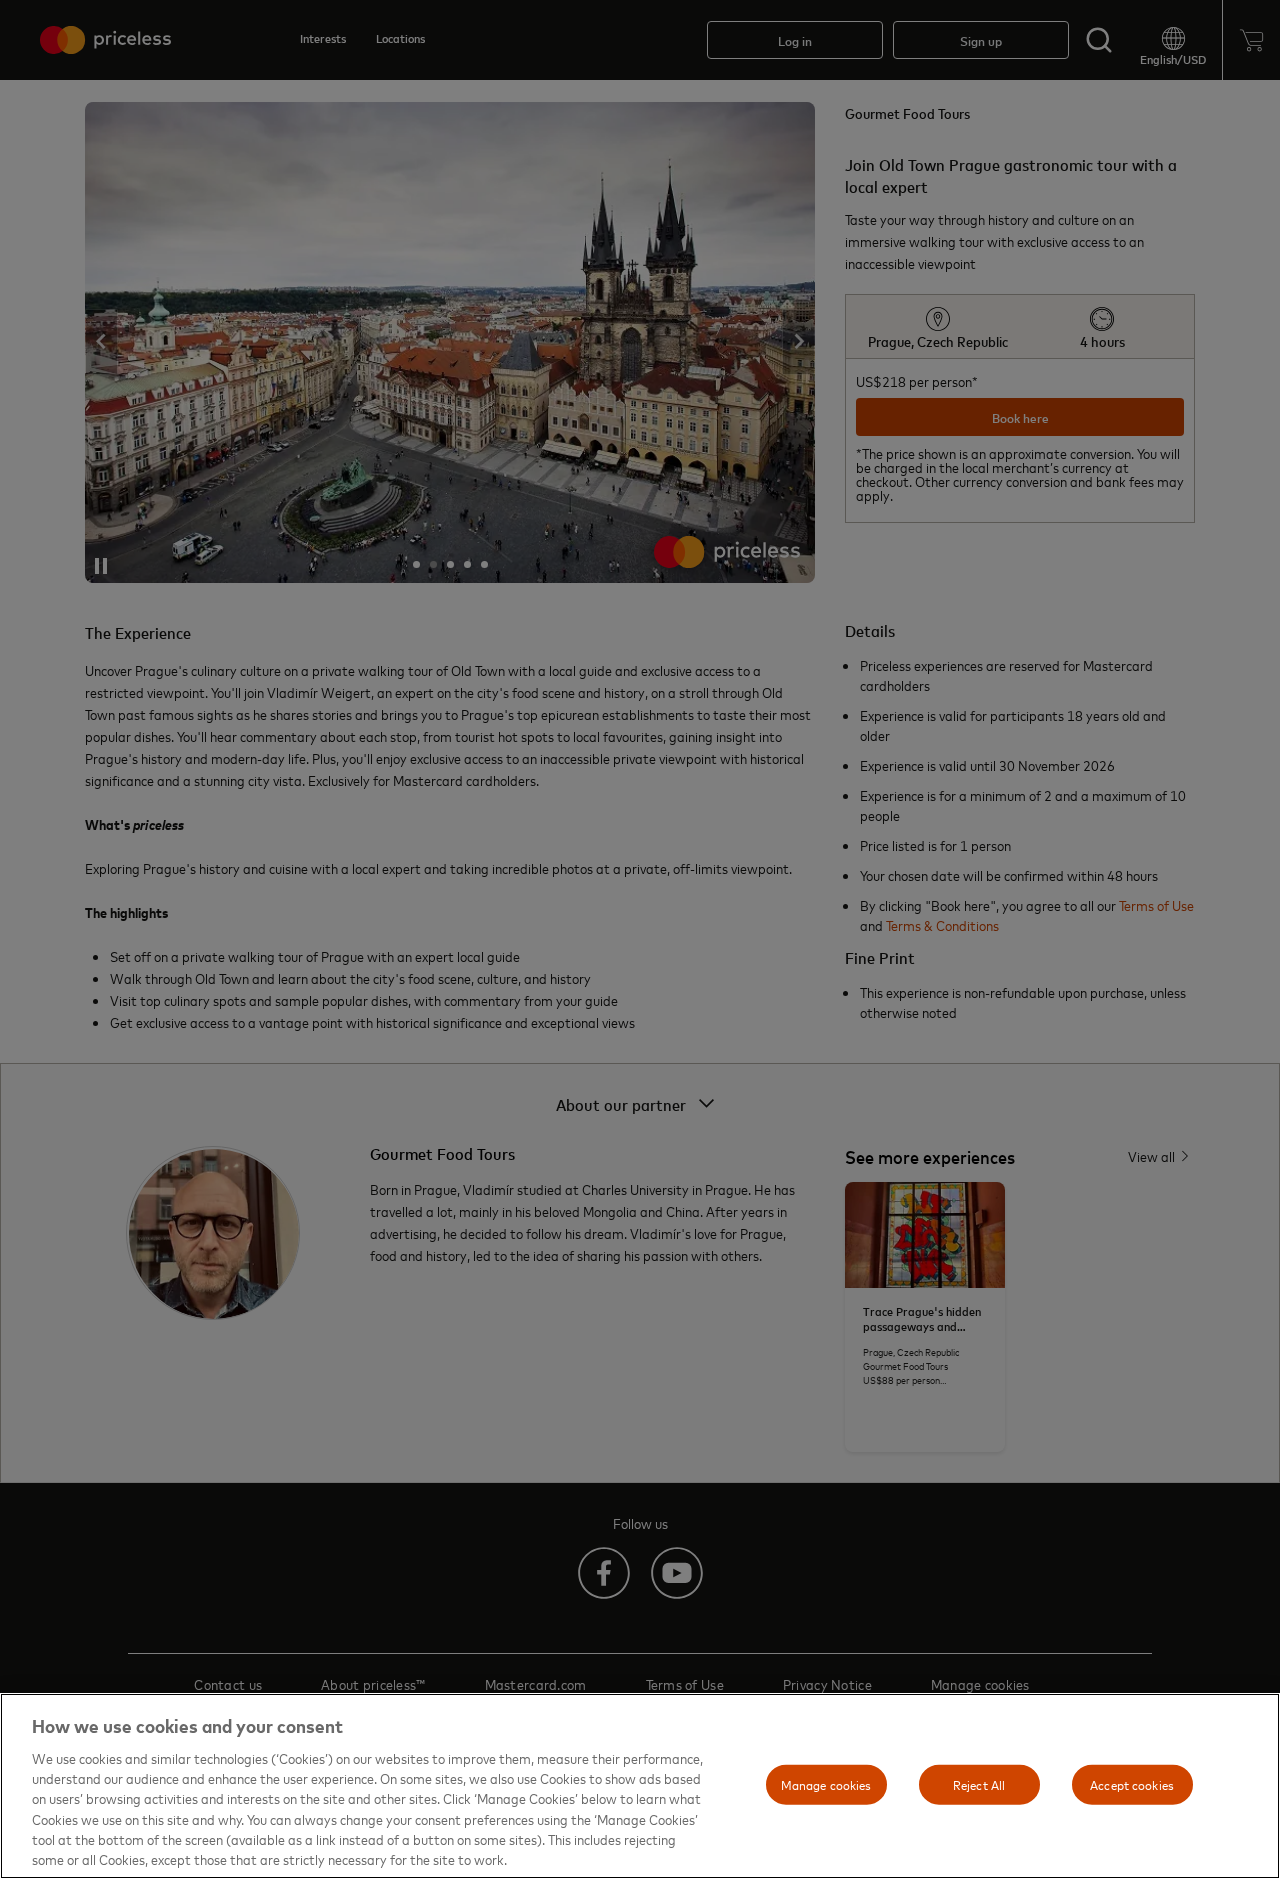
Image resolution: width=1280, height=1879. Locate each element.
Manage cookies (826, 1784)
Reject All (979, 1784)
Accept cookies (1132, 1784)
